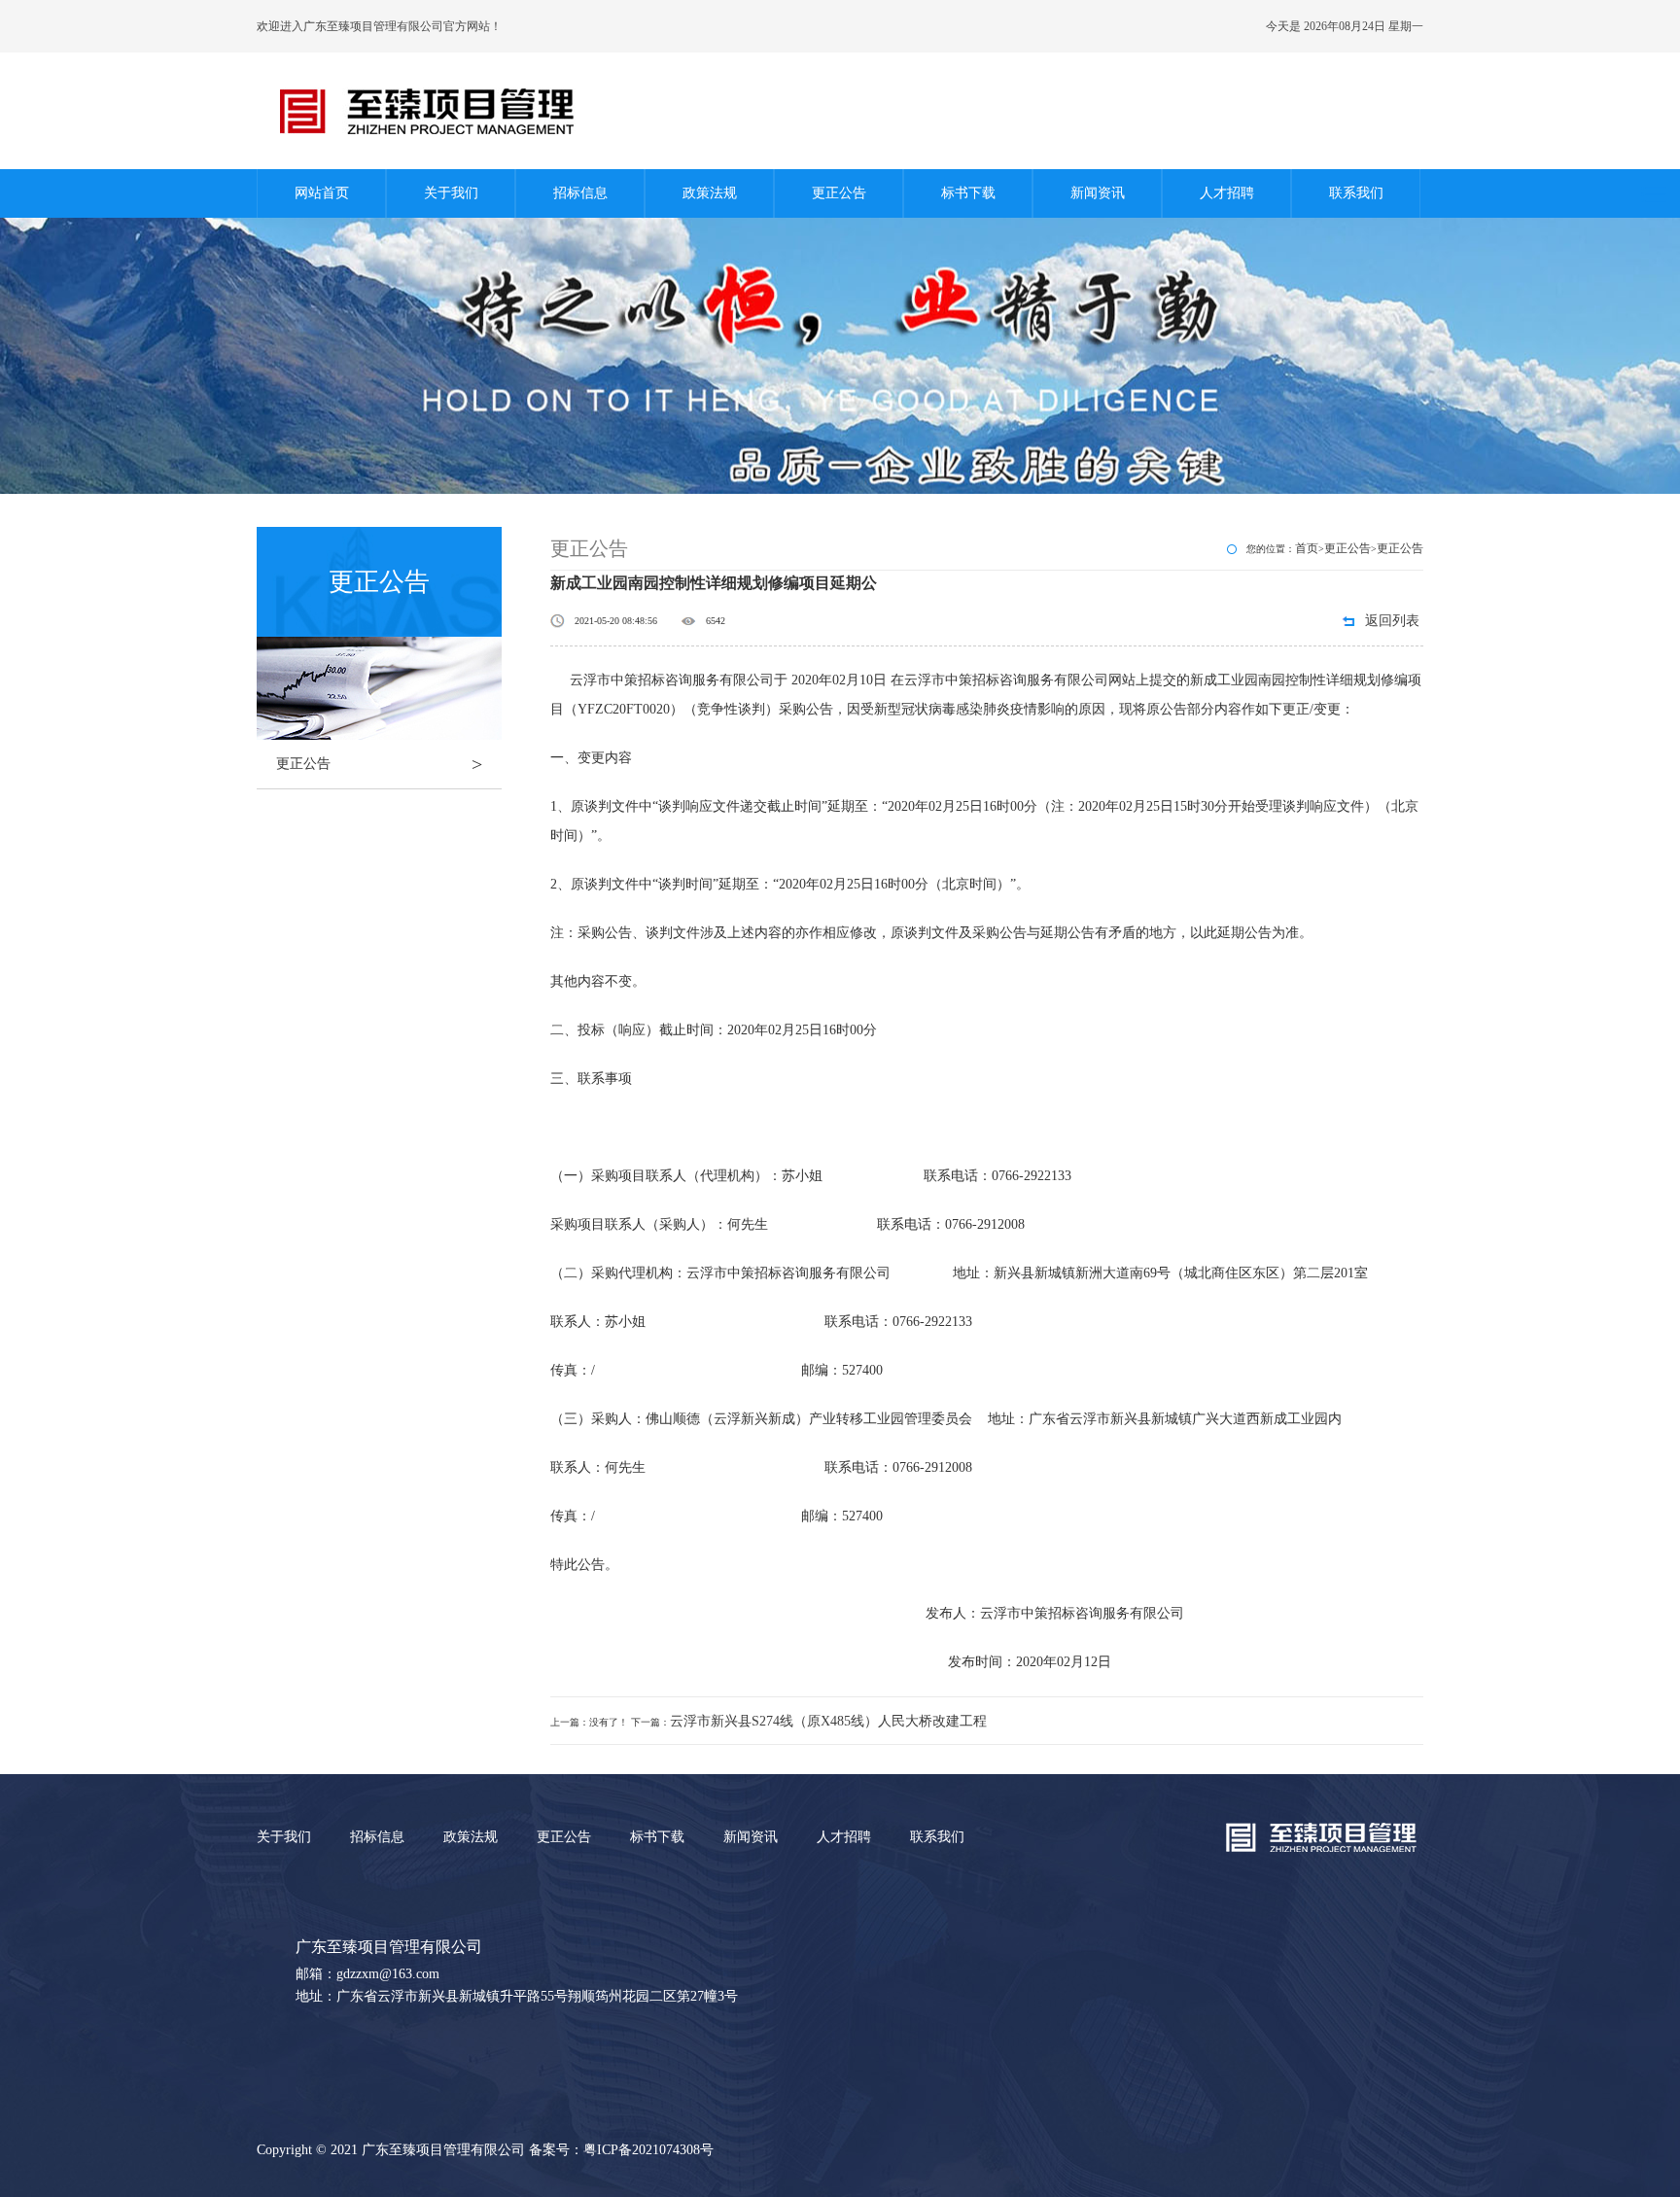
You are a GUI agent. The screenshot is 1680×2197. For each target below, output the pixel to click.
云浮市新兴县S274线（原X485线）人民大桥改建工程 (828, 1721)
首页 (1307, 548)
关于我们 (451, 193)
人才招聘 (1227, 193)
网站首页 (322, 193)
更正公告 (839, 193)
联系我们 (1356, 193)
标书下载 (968, 193)
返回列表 (1392, 621)
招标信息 (580, 193)
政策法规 (710, 193)
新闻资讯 (1098, 193)
